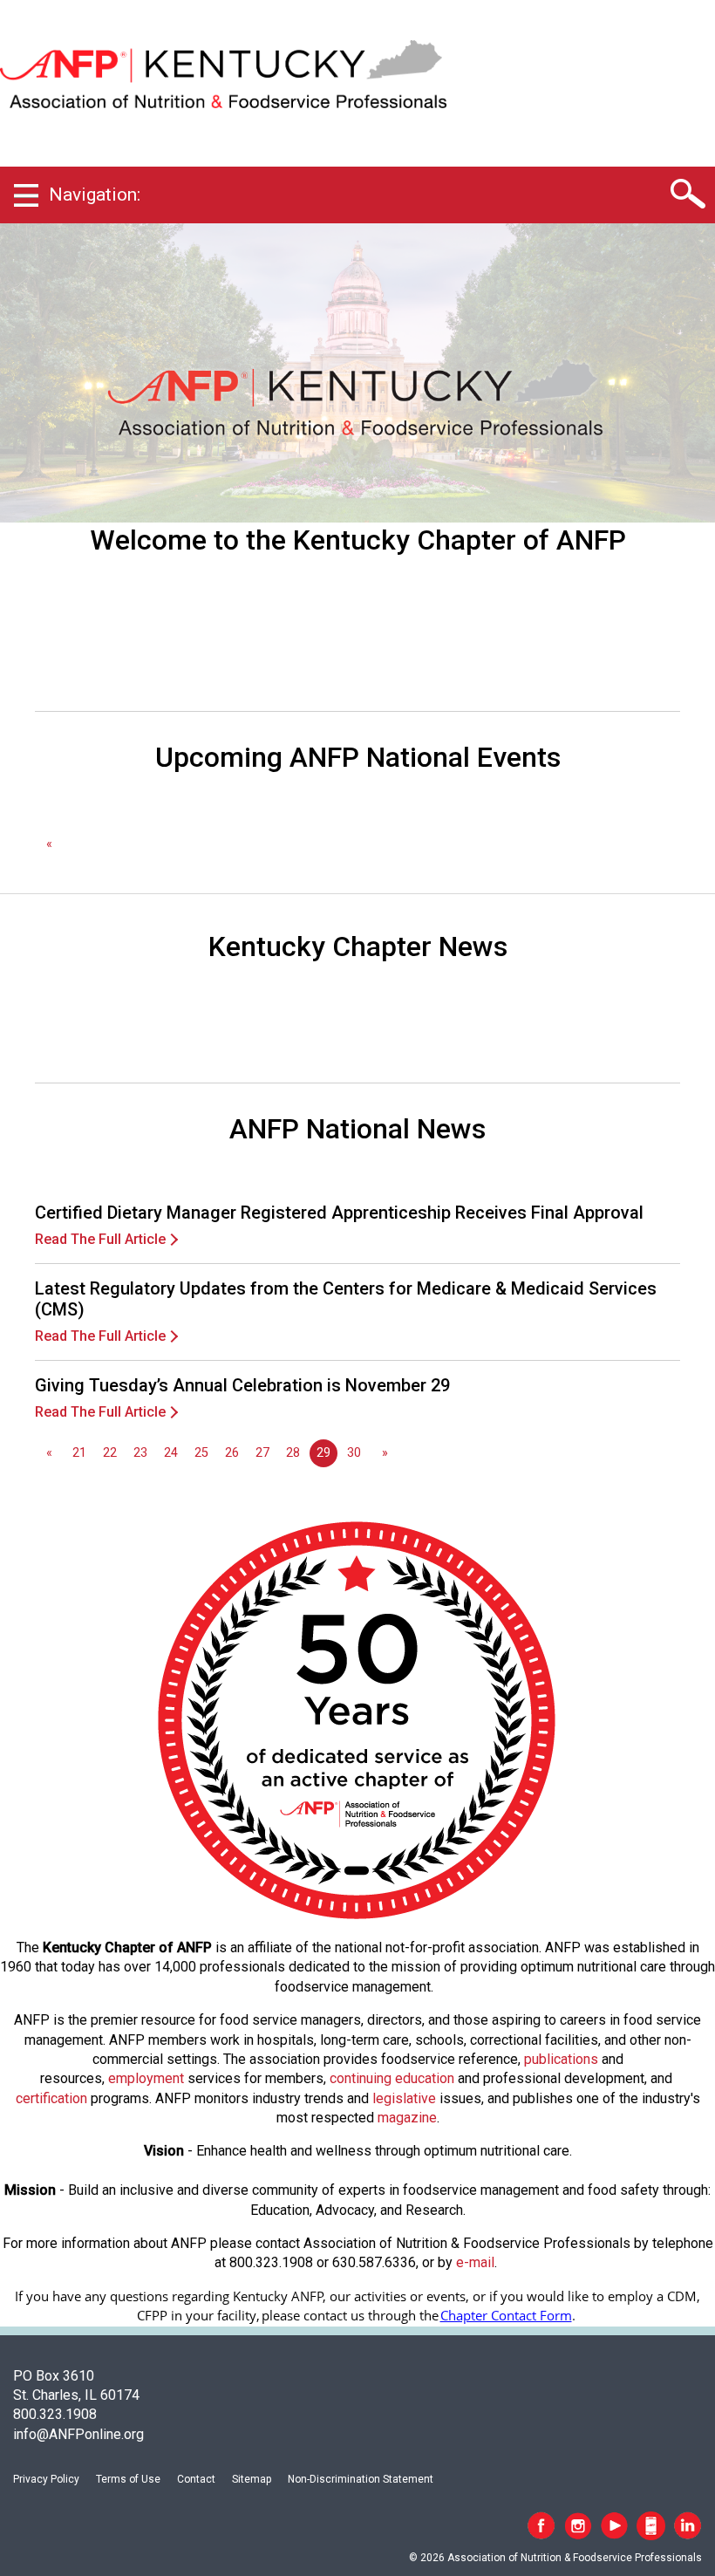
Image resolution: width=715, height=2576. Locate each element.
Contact (196, 2479)
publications (561, 2059)
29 (323, 1453)
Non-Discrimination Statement (361, 2479)
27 (262, 1453)
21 (79, 1453)
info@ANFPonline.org (78, 2434)
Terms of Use (128, 2479)
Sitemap (252, 2479)
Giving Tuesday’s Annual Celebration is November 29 (242, 1385)
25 (201, 1453)
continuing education (392, 2078)
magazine (407, 2118)
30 (354, 1453)
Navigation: (95, 195)
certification (51, 2098)
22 (110, 1453)
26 (232, 1453)
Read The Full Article (100, 1239)
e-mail (475, 2262)
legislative (404, 2098)
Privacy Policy (46, 2479)
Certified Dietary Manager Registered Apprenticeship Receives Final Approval (339, 1213)
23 (140, 1453)
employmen (144, 2078)
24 (171, 1453)
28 (293, 1453)
